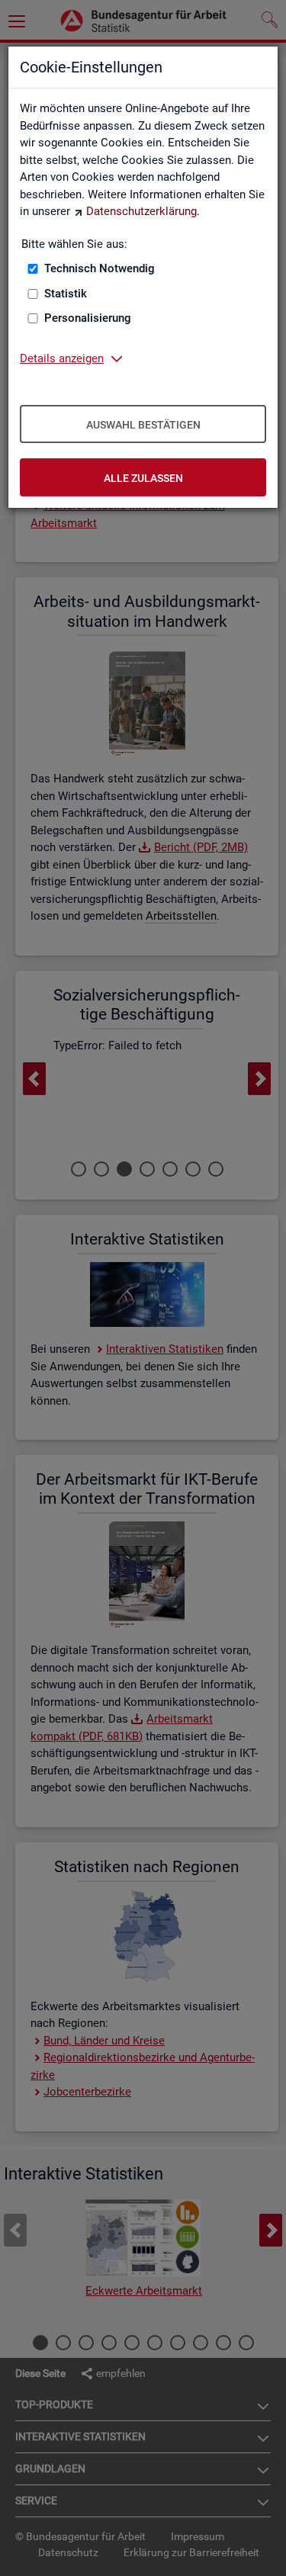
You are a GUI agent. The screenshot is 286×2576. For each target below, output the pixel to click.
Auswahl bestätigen (143, 425)
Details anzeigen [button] (62, 358)
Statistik (66, 294)
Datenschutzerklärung (141, 211)
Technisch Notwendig (100, 268)
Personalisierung (88, 318)
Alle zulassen (143, 478)
